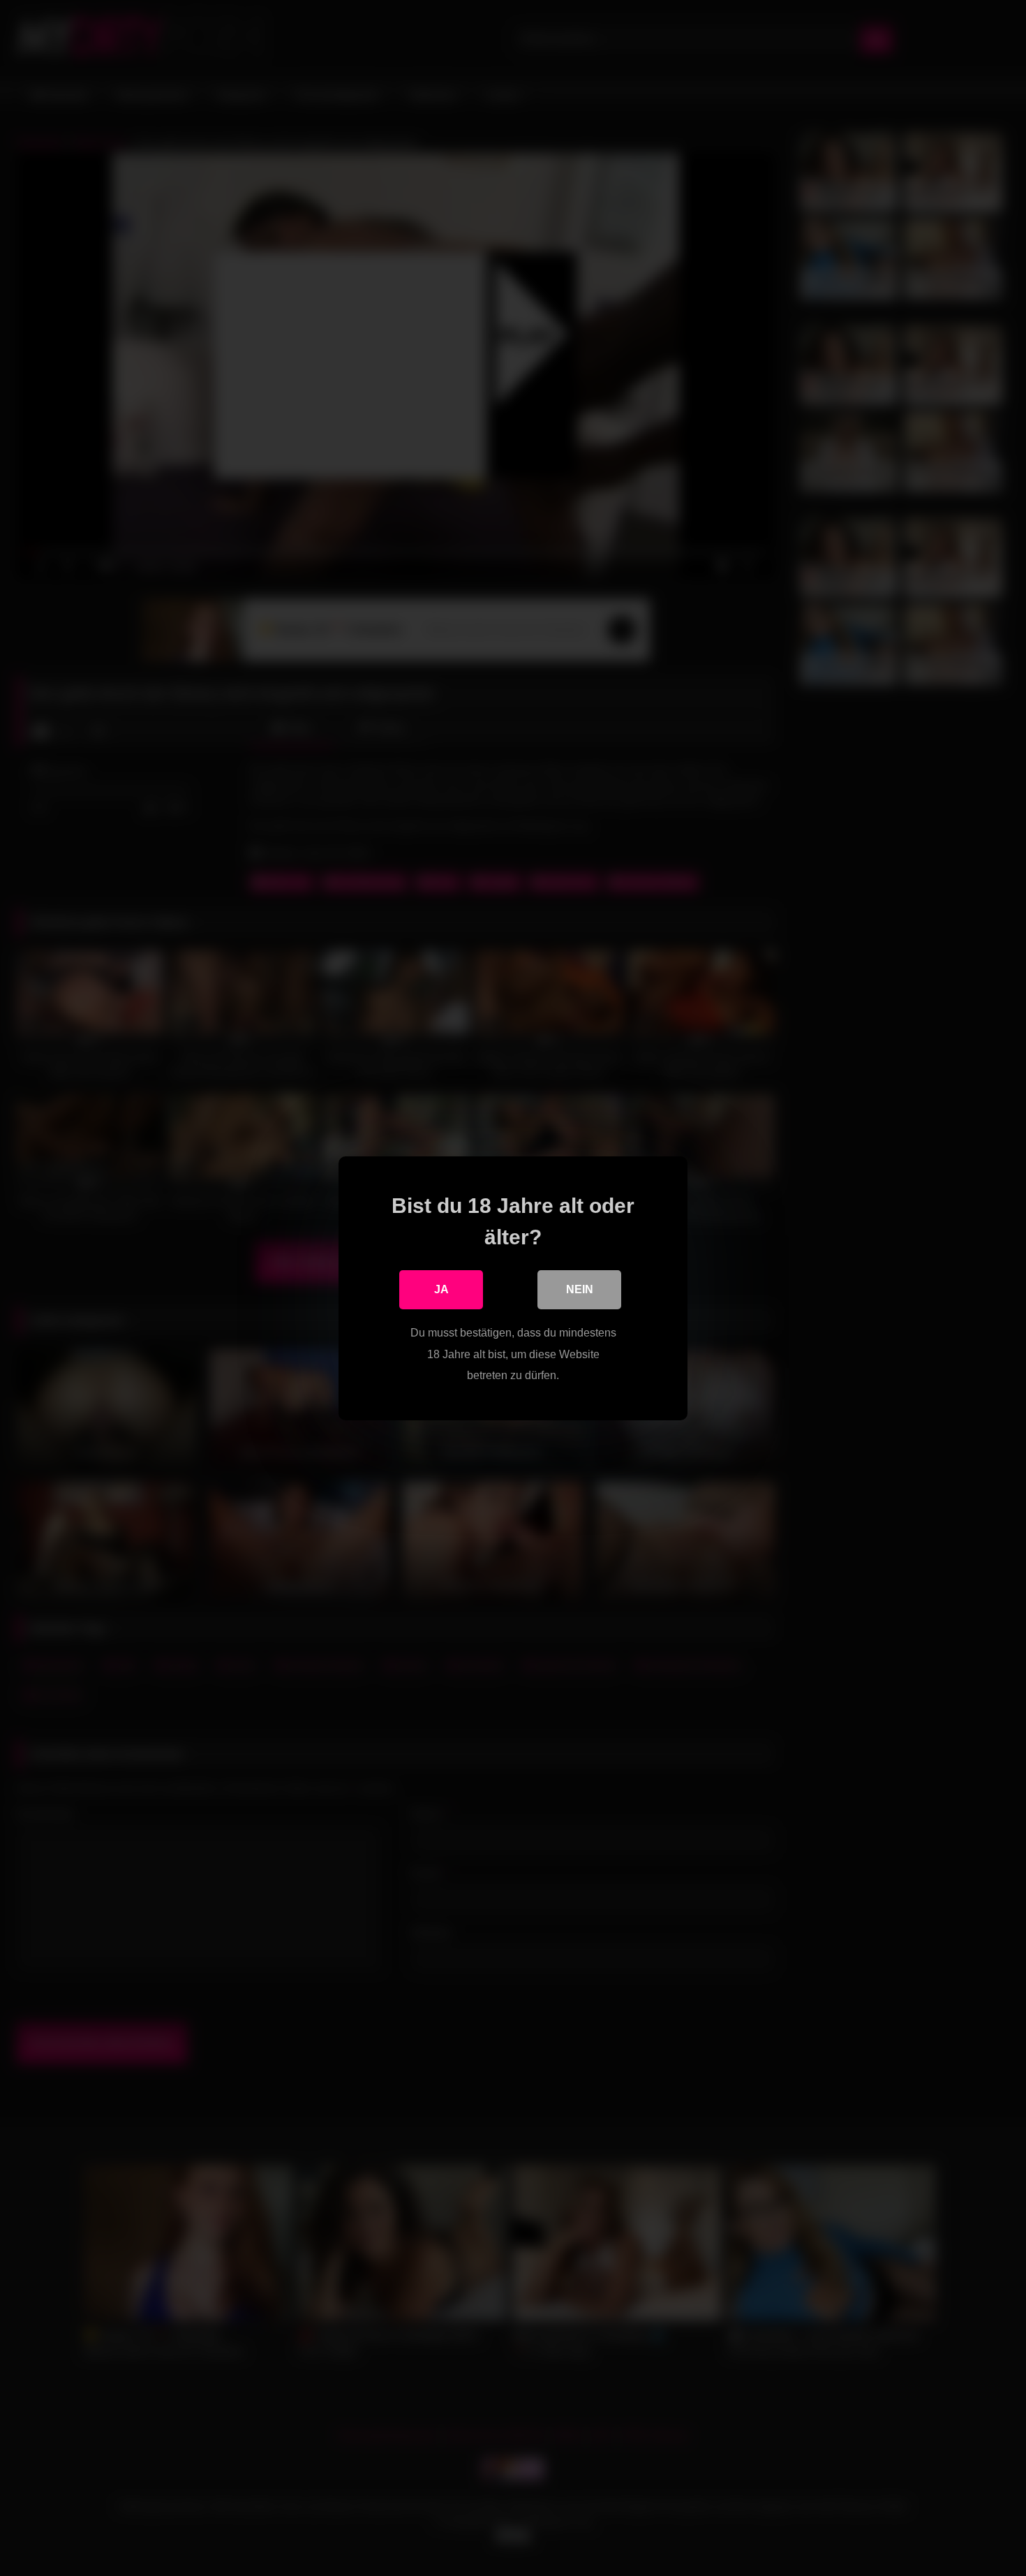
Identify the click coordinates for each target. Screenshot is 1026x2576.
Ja (441, 1289)
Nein (580, 1289)
